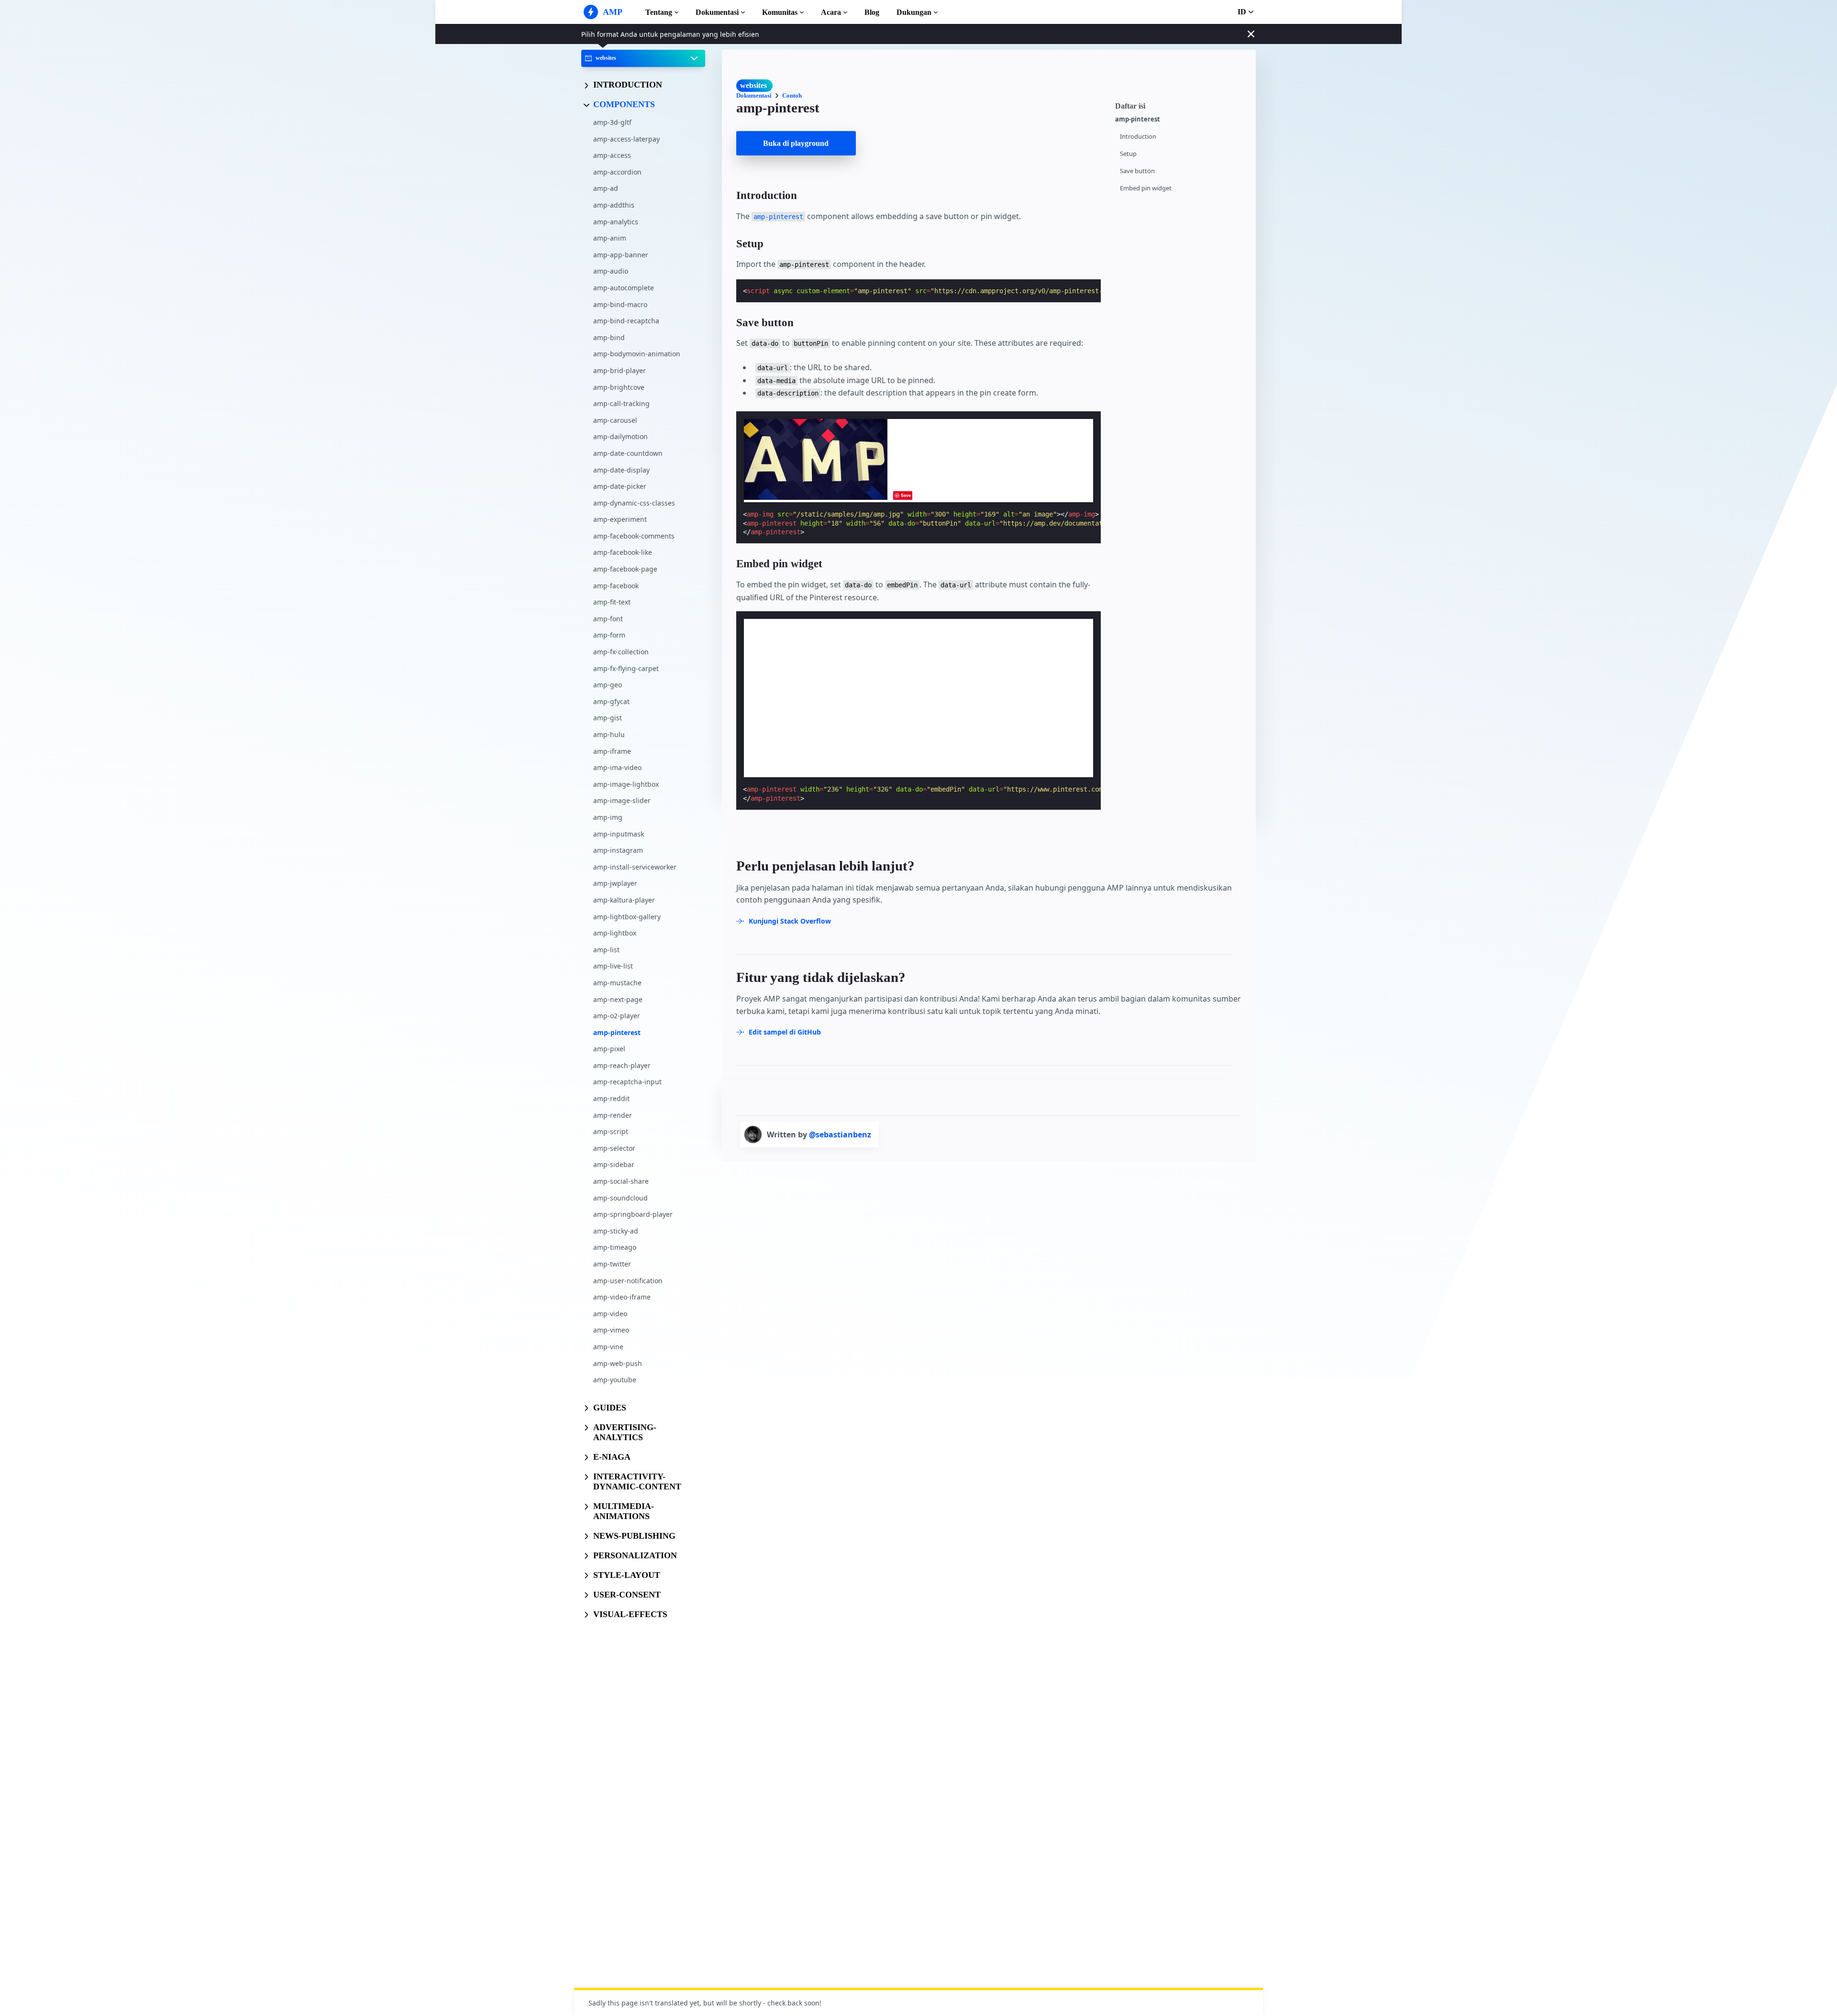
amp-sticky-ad (616, 1230)
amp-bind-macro (620, 304)
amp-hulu (609, 734)
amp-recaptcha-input (627, 1082)
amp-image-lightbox (626, 784)
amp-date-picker (620, 486)
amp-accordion (617, 171)
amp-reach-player (622, 1065)
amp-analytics (616, 221)
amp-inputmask (619, 833)
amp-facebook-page (625, 569)
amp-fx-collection (621, 652)
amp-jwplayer (615, 883)
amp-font (608, 618)
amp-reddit (611, 1098)
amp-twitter (612, 1264)
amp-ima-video (617, 767)
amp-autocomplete (624, 288)
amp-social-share (621, 1181)
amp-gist (608, 718)
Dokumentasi (717, 12)
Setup (1128, 154)
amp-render (613, 1115)
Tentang (659, 12)
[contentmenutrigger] (1181, 105)
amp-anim (610, 238)
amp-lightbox (615, 933)
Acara (831, 12)
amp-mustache (617, 982)
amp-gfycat (611, 701)
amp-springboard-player (633, 1214)
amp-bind (609, 337)
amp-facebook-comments (634, 535)
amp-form (609, 635)
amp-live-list (613, 966)
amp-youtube (615, 1380)
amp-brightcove (619, 387)
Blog (872, 12)
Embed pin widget (1146, 188)
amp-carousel (615, 420)
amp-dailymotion (620, 436)
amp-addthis (614, 205)
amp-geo (608, 685)
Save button (1137, 171)
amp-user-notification (628, 1280)
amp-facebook (616, 585)
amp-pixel (609, 1049)
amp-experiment (620, 519)
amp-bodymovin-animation (637, 354)
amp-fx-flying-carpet (626, 668)
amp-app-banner (621, 254)
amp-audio (611, 271)
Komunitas (780, 12)
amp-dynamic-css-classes (634, 502)
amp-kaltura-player (624, 900)
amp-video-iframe (622, 1297)
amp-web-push (618, 1363)
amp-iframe (612, 751)
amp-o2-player (617, 1016)
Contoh (792, 95)
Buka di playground (796, 143)
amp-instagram (618, 850)
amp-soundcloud (620, 1197)
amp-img (608, 817)
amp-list (606, 949)
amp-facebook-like (623, 552)
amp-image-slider (622, 800)
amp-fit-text (612, 602)
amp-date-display (621, 469)
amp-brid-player (620, 370)
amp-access (612, 155)
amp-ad (606, 188)
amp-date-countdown (628, 453)
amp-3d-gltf (612, 122)
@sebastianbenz (840, 1135)
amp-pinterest (617, 1032)
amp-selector (614, 1148)
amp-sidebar (614, 1164)
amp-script (611, 1131)
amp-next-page (618, 999)
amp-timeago (615, 1247)
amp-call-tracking (621, 403)
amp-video (610, 1313)
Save (906, 495)
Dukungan (914, 12)
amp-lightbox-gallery (627, 916)
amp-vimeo (611, 1330)
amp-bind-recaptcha (626, 321)
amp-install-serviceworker (635, 866)
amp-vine (608, 1347)
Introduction (1138, 137)
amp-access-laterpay (626, 138)
